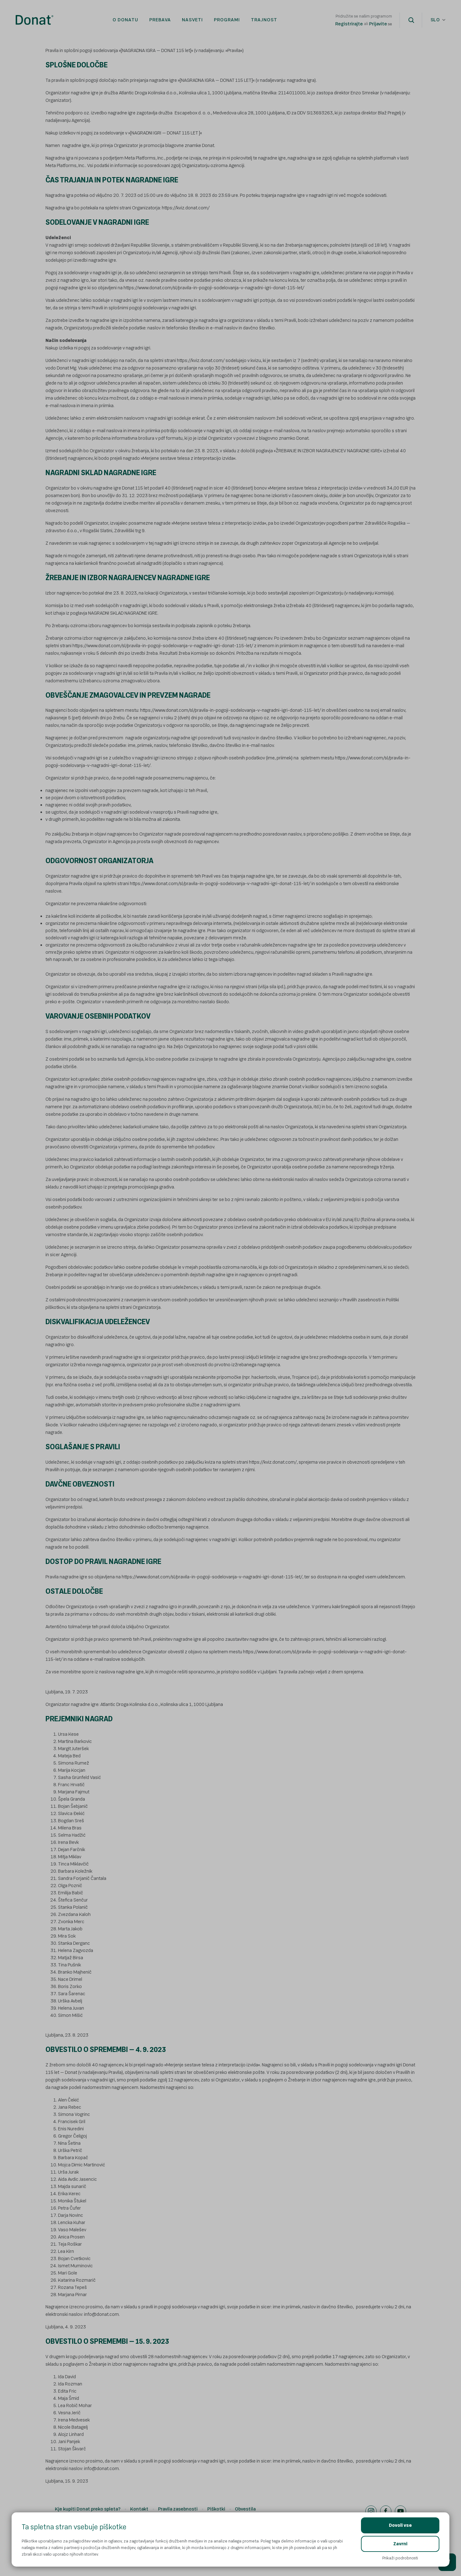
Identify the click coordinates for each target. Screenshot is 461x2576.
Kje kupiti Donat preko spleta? (88, 2509)
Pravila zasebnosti (178, 2509)
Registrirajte (349, 24)
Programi (227, 20)
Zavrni (400, 2544)
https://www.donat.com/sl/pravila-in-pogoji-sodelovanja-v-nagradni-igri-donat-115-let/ (214, 288)
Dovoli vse (400, 2525)
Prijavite (378, 24)
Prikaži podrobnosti (400, 2558)
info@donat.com (101, 2469)
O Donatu (125, 20)
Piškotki (216, 2509)
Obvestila (245, 2509)
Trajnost (264, 20)
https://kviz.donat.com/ (186, 208)
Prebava (160, 20)
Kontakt (139, 2509)
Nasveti (192, 20)
